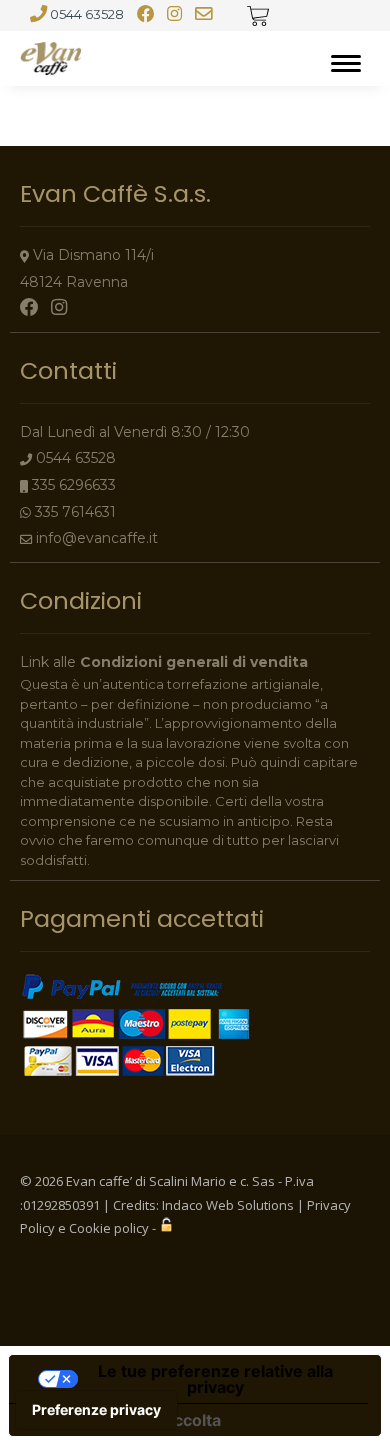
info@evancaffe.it (97, 538)
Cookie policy (109, 1228)
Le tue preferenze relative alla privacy (215, 1379)
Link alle (164, 662)
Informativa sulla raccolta (123, 1420)
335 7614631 (75, 512)
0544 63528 (87, 14)
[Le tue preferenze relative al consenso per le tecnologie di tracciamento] (96, 1410)
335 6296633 (74, 485)
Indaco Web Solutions (228, 1205)
